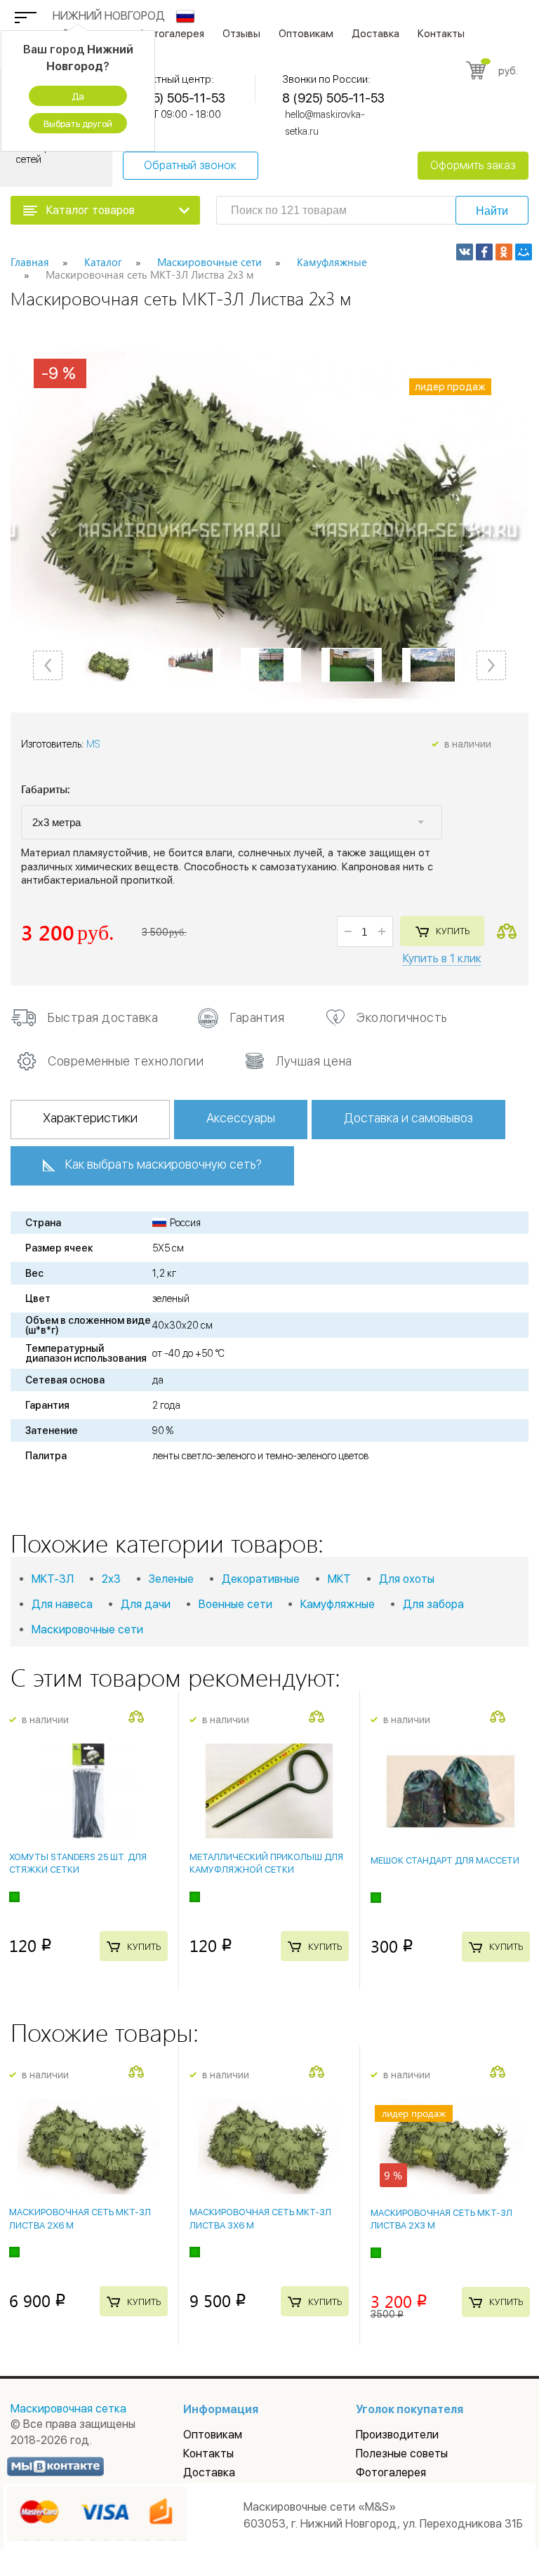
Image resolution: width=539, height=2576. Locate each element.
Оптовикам (306, 34)
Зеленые (171, 1579)
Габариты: (46, 790)
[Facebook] (484, 252)
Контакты (441, 34)
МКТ (339, 1579)
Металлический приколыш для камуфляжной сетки (266, 1863)
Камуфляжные (338, 1604)
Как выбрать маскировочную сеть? (164, 1164)
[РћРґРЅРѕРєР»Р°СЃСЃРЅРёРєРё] (504, 252)
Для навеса (62, 1604)
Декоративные (261, 1579)
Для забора (433, 1604)
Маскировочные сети (87, 1629)
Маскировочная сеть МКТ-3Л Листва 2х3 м (441, 2219)
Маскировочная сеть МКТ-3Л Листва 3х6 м (260, 2218)
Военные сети (235, 1604)
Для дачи (146, 1604)
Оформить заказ (473, 165)
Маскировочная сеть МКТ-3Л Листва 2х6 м (80, 2218)
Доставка (375, 34)
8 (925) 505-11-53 (174, 98)
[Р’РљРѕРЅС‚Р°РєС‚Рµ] (465, 252)
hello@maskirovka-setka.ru (325, 123)
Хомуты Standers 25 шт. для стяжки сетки (78, 1863)
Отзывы (241, 34)
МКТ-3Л (53, 1579)
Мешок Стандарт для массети (445, 1860)
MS (93, 744)
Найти (492, 211)
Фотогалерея (171, 34)
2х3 (111, 1579)
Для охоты (407, 1579)
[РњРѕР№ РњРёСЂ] (524, 252)
